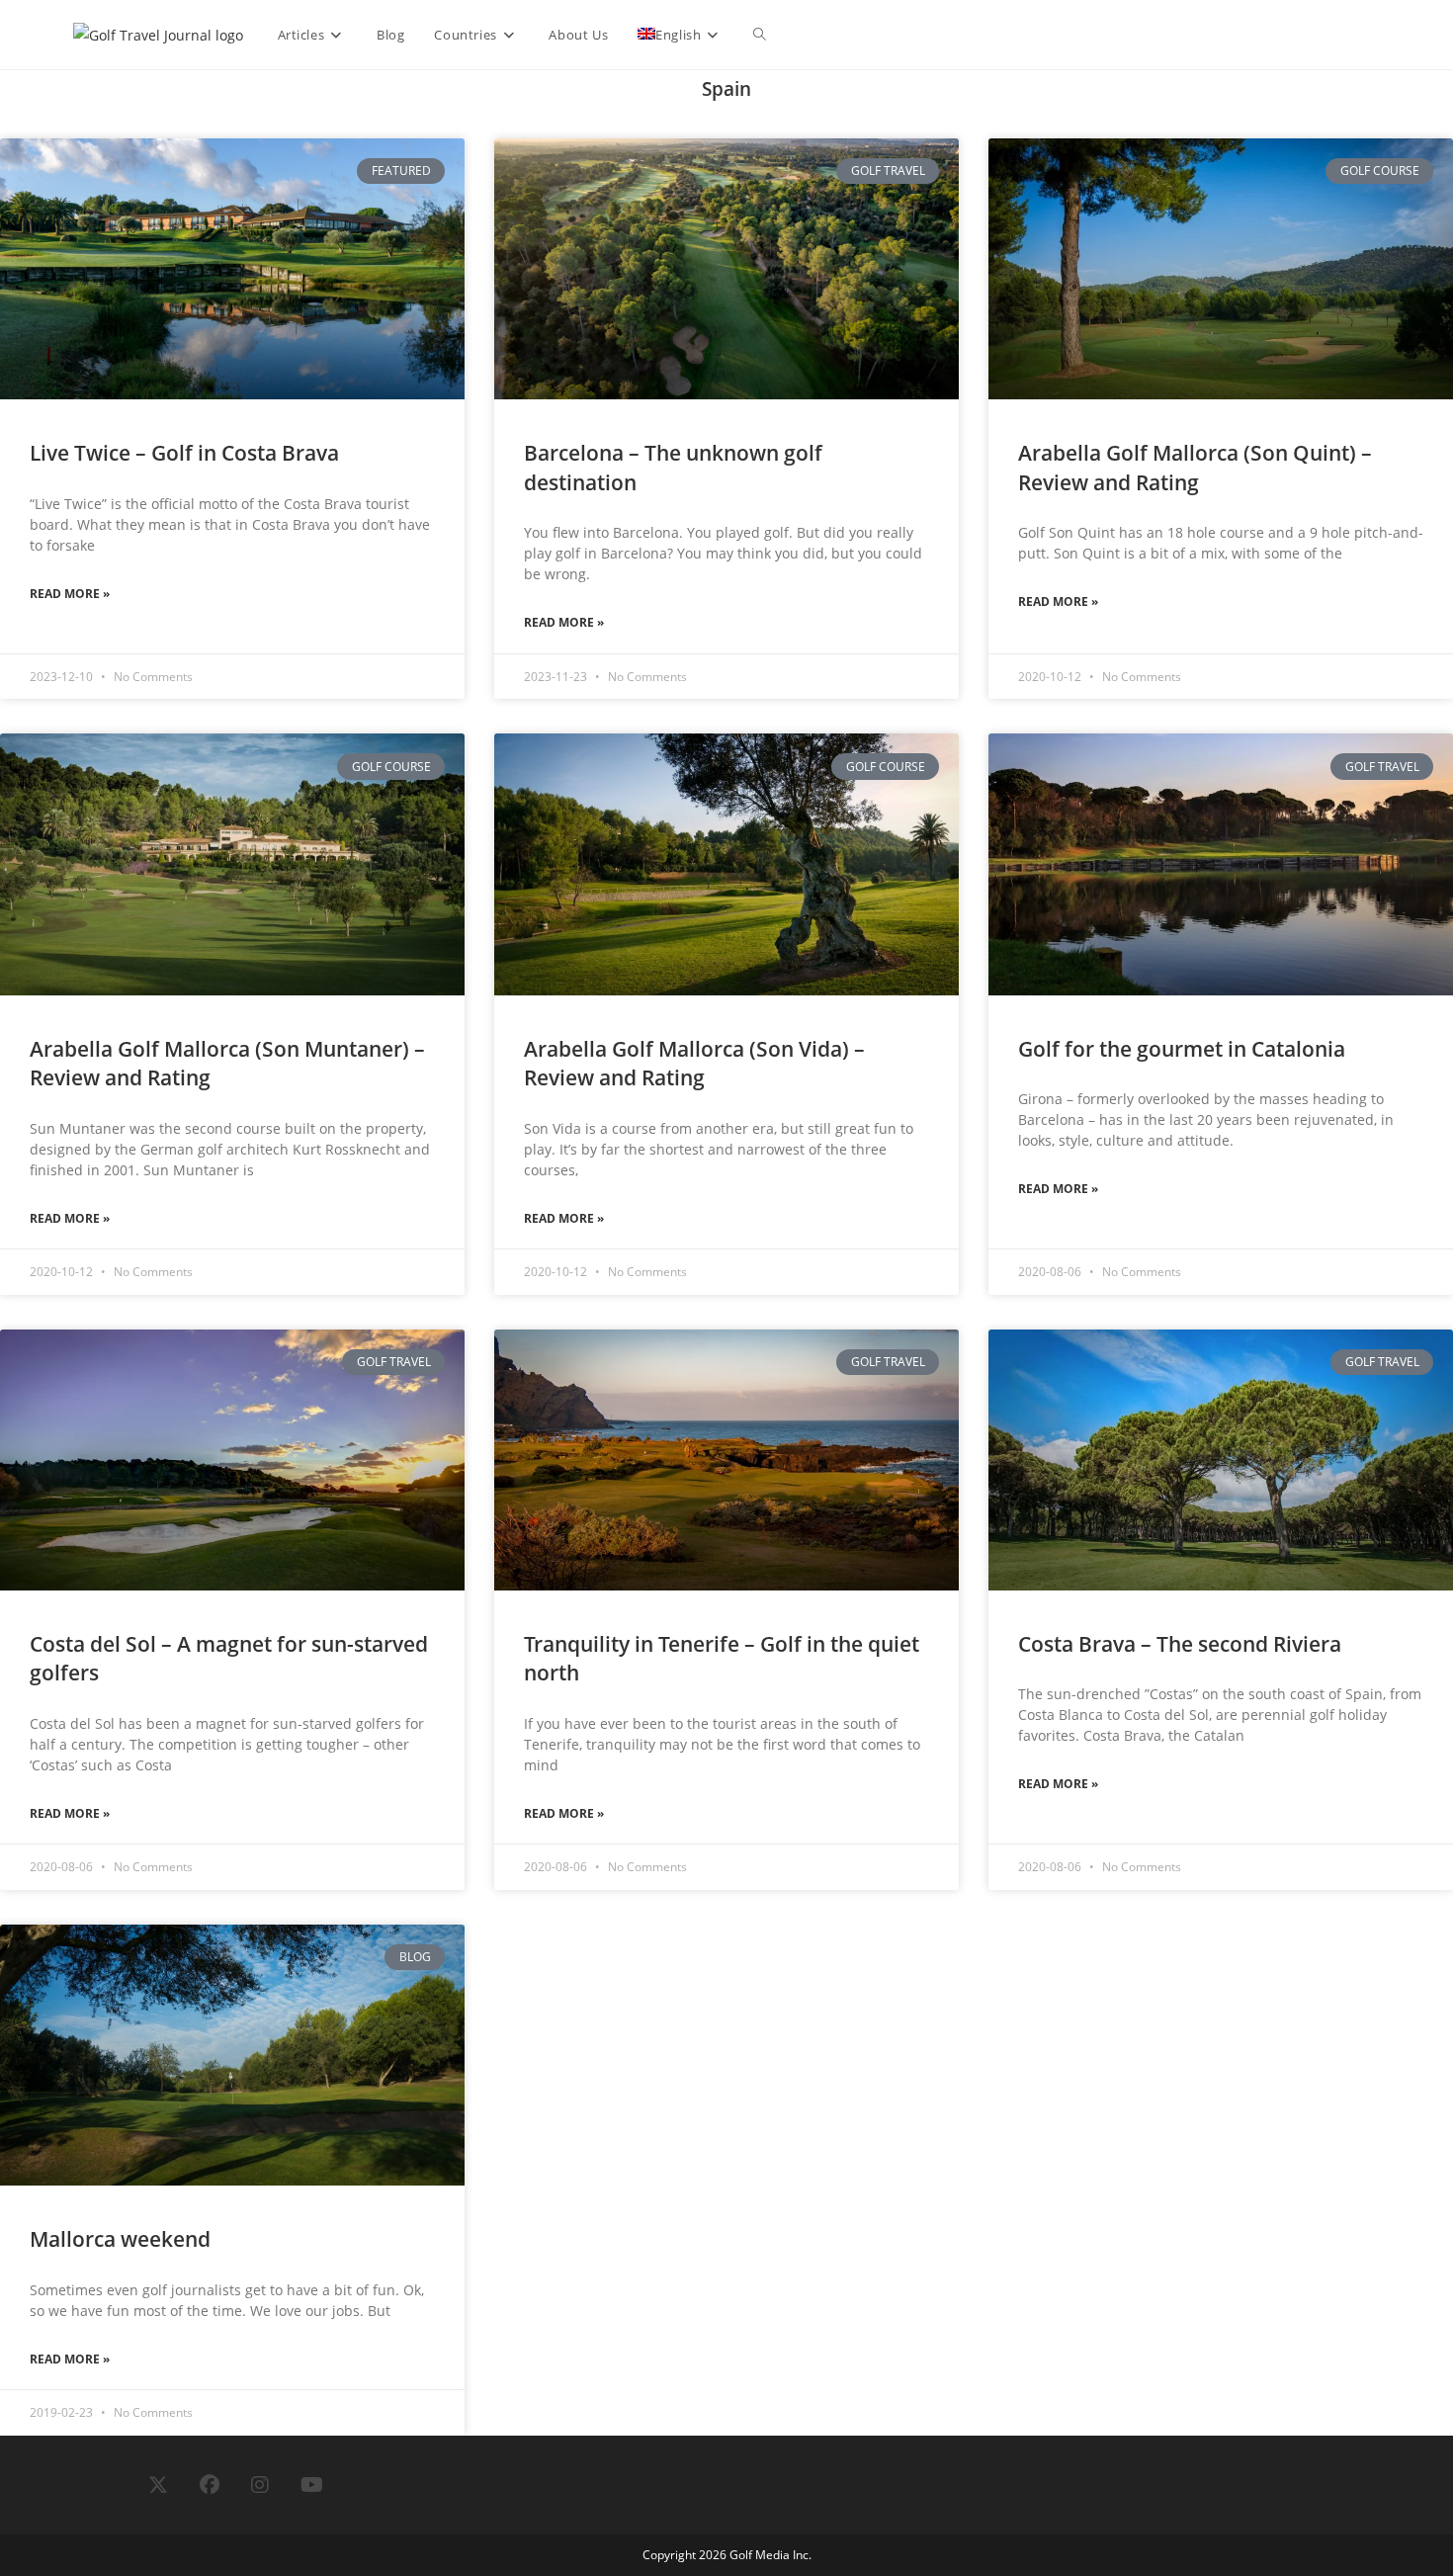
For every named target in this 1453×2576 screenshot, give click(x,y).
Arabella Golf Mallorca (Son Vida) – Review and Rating (694, 1063)
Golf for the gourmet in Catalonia (1182, 1049)
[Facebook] (210, 2485)
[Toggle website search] (760, 35)
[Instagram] (260, 2485)
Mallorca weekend (120, 2239)
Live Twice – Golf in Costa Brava (184, 453)
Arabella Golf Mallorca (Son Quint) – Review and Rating (1195, 467)
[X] (158, 2485)
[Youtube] (312, 2485)
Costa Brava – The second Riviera (1180, 1644)
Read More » (70, 594)
